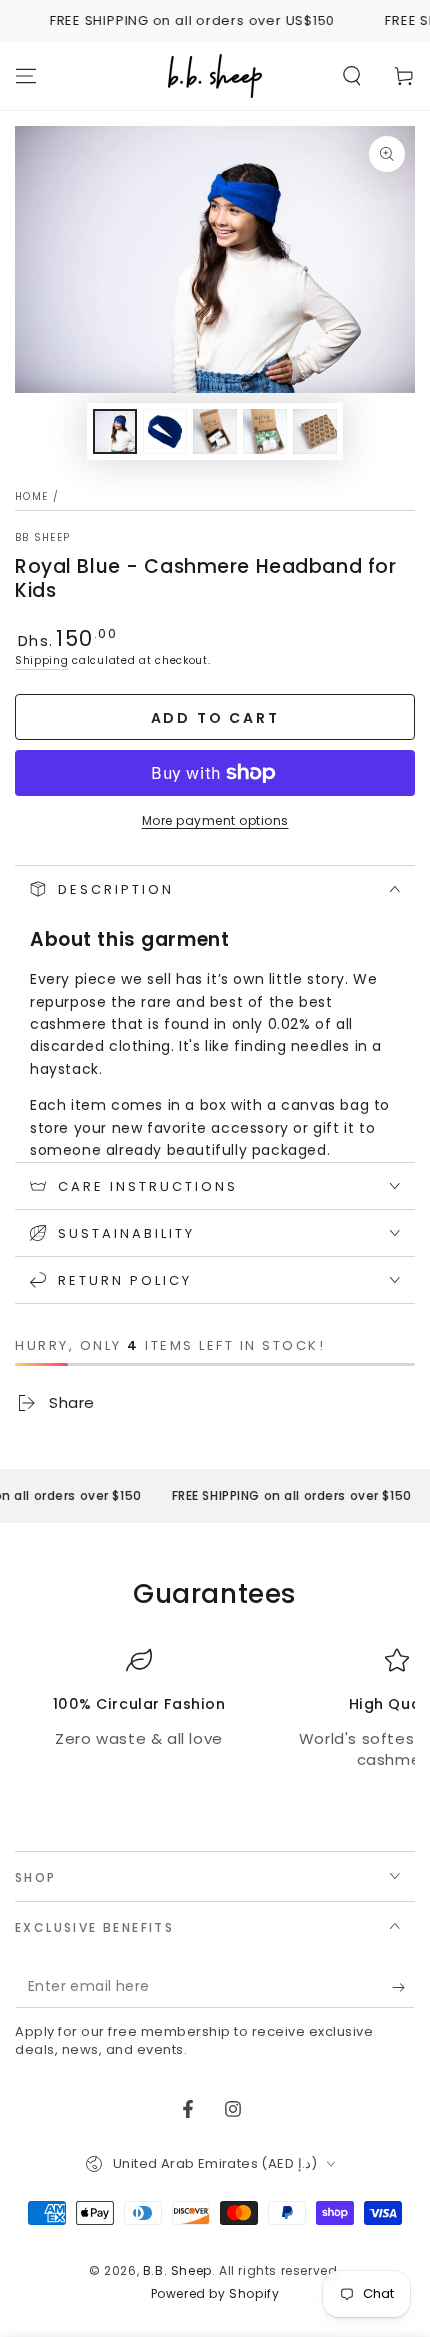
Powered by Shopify (215, 2294)
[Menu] (26, 76)
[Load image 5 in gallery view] (315, 431)
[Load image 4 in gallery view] (265, 431)
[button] (352, 76)
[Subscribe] (403, 1988)
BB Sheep (42, 538)
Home (31, 496)
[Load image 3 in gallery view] (215, 431)
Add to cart (215, 718)
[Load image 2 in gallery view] (165, 431)
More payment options (215, 820)
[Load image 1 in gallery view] (115, 431)
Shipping (42, 660)
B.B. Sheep (177, 2270)
